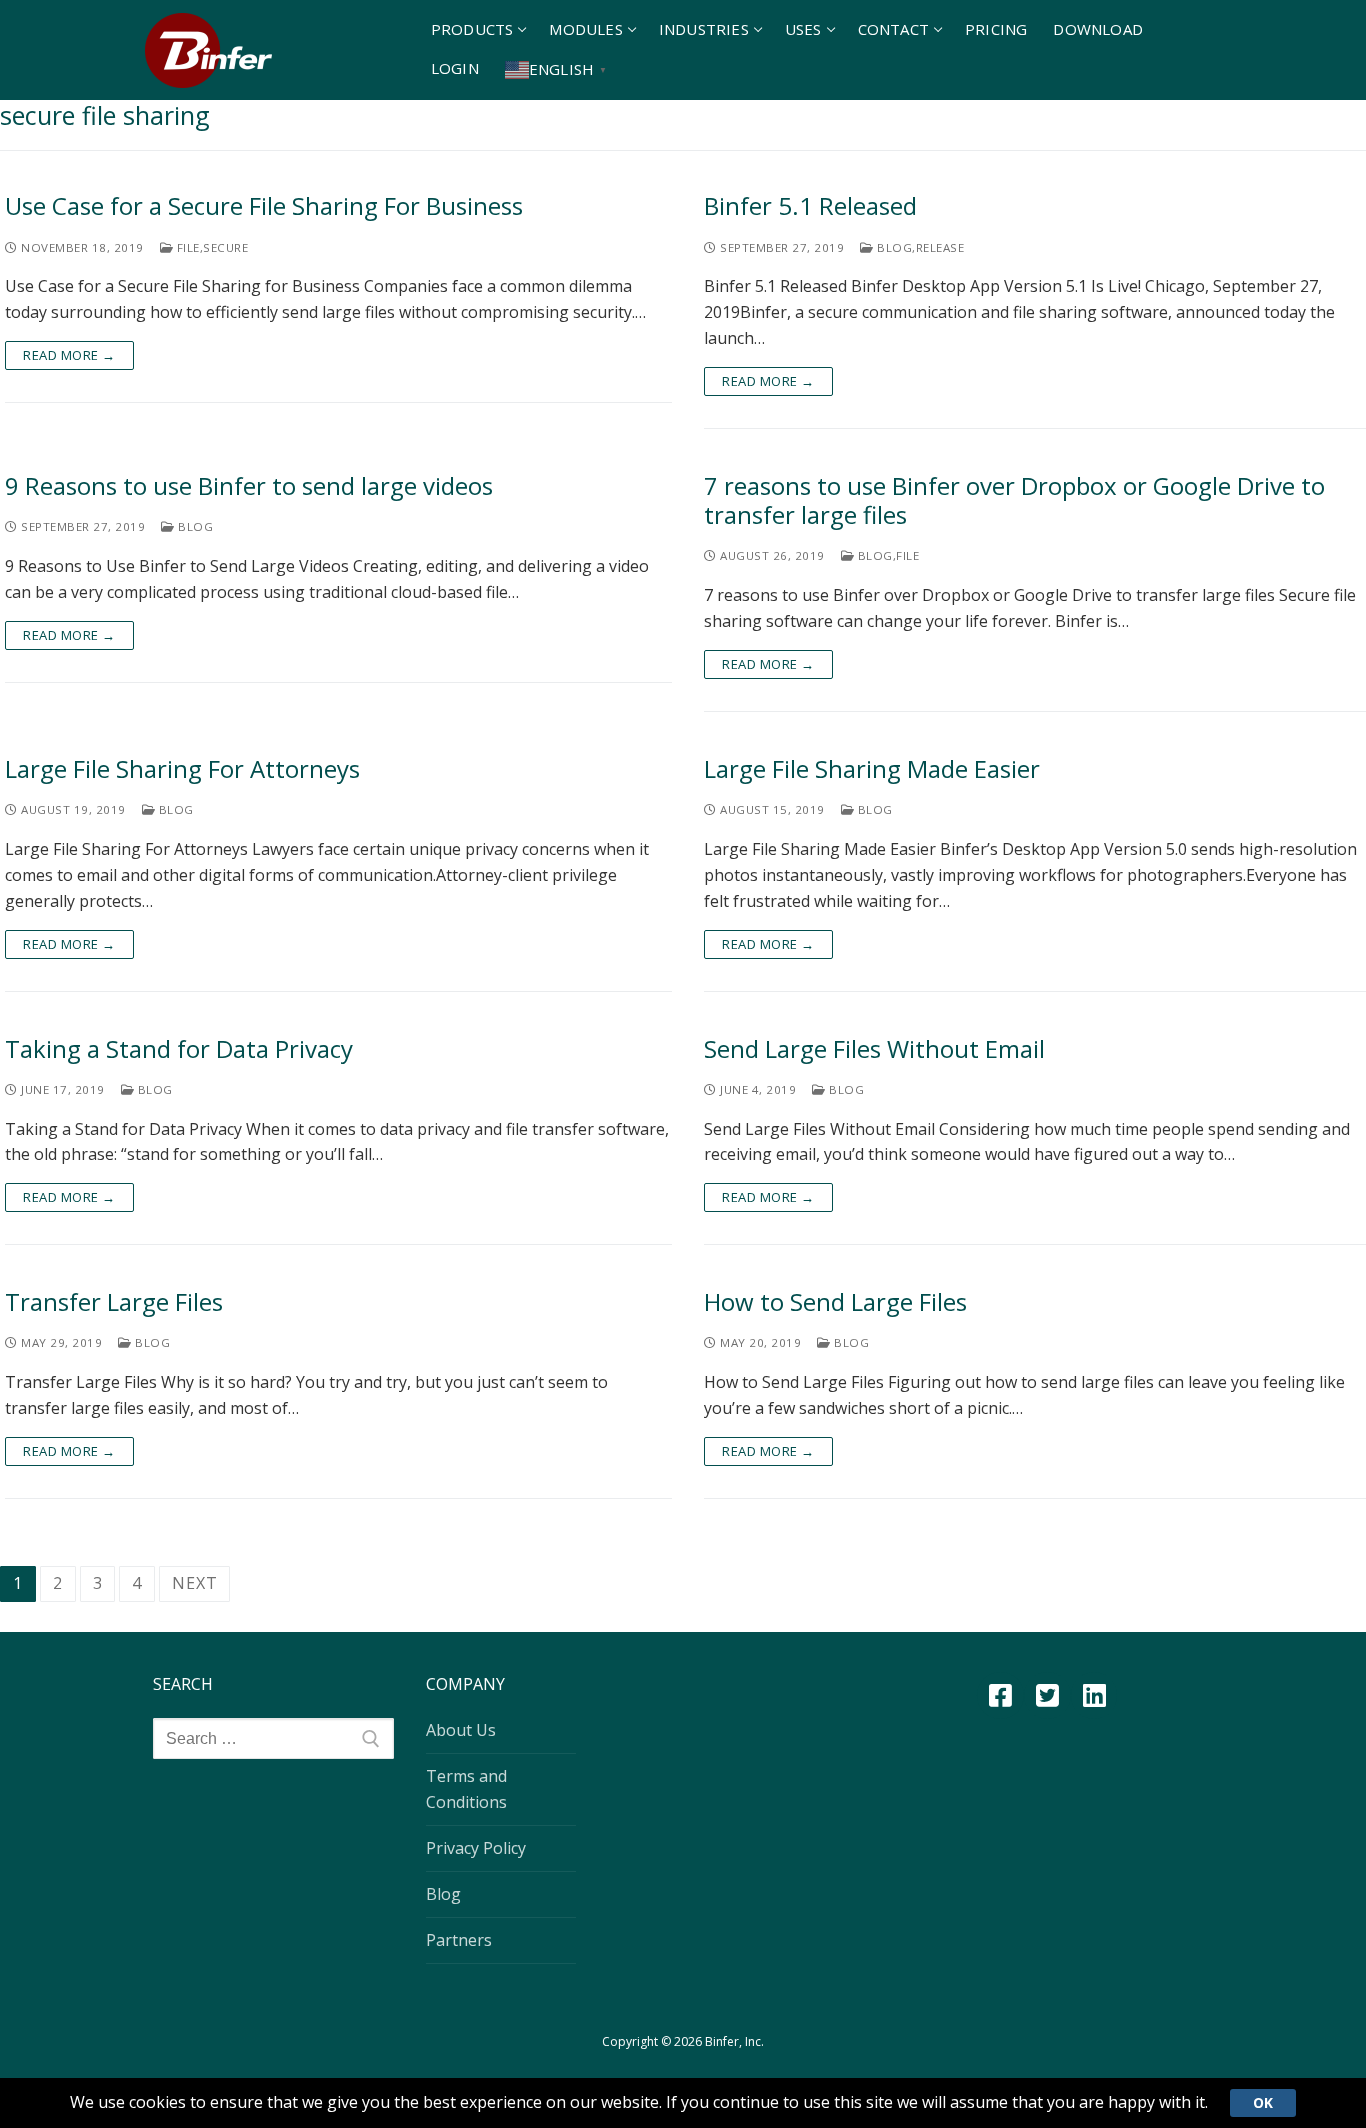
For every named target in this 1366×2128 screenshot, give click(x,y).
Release (940, 247)
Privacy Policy (476, 1848)
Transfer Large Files (114, 1301)
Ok (1263, 2102)
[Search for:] (273, 1739)
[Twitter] (1047, 1695)
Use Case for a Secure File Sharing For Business (264, 205)
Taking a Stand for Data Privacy (179, 1048)
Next (194, 1583)
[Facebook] (1000, 1695)
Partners (459, 1940)
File (186, 247)
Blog (893, 247)
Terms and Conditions (466, 1789)
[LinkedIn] (1094, 1695)
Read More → (69, 355)
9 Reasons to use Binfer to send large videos (249, 485)
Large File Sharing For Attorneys (182, 768)
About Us (461, 1730)
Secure (225, 247)
